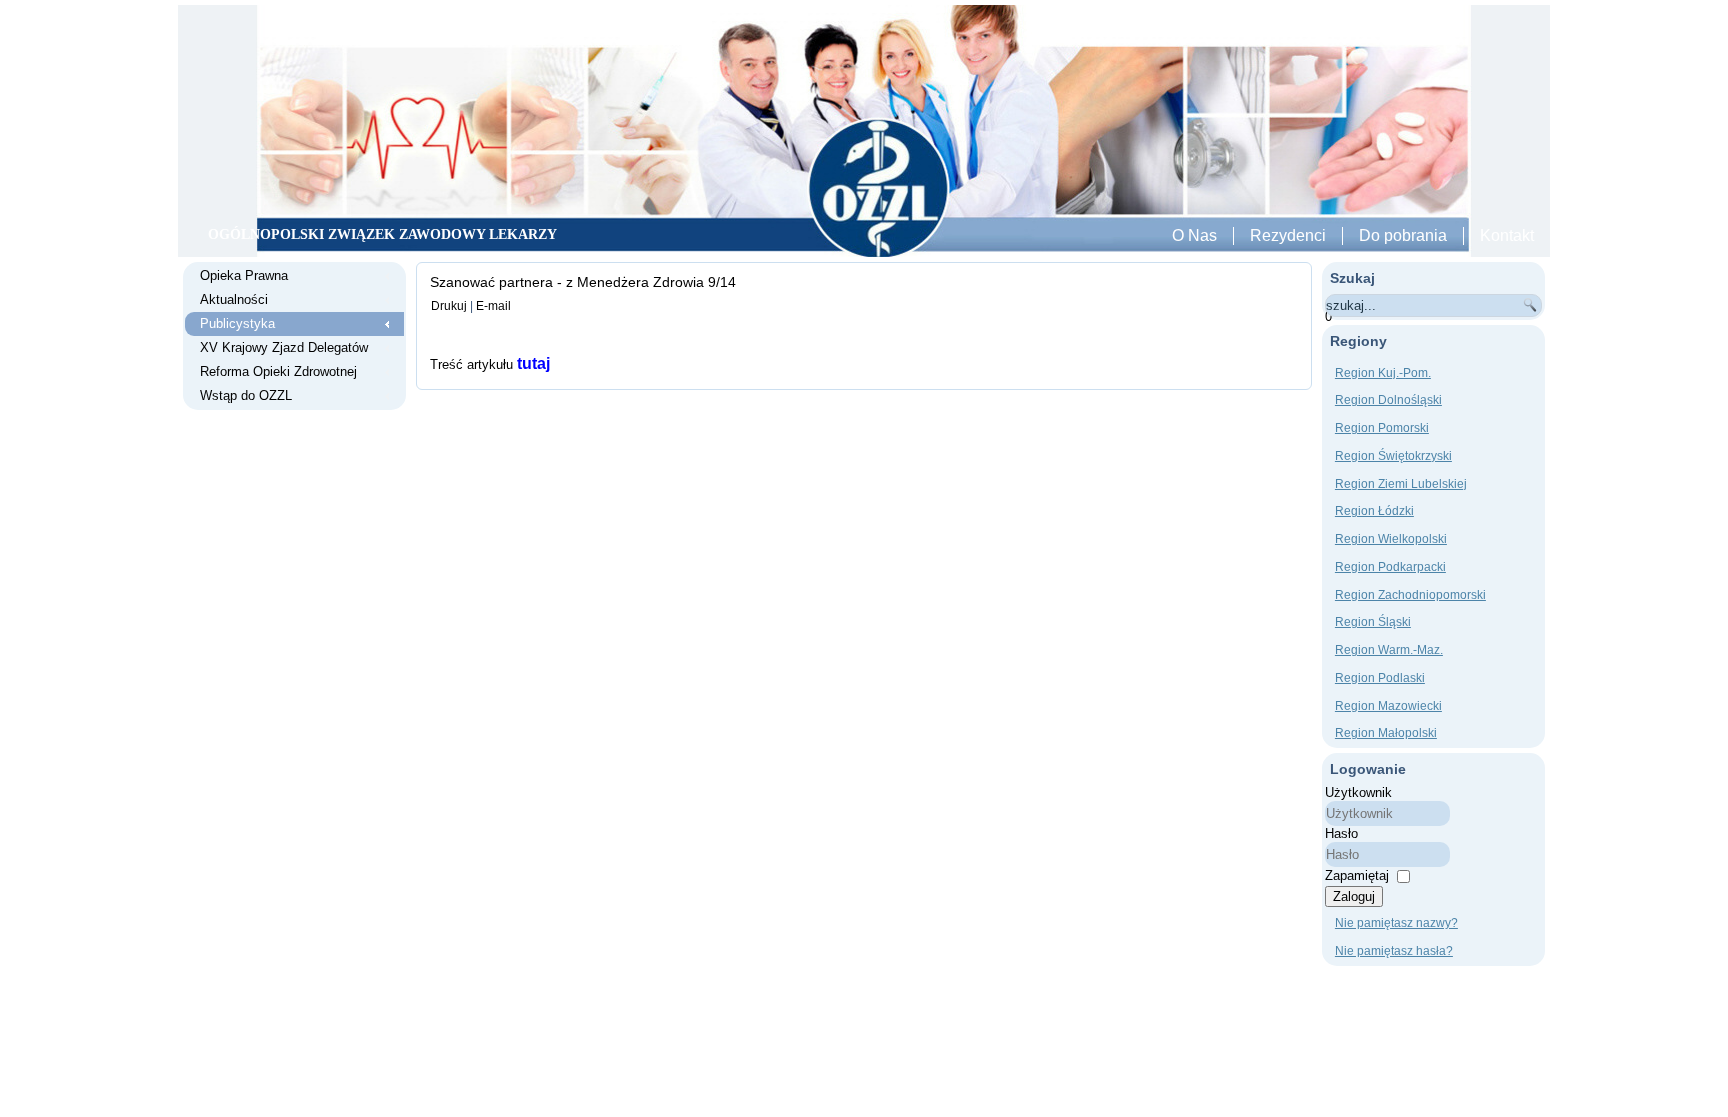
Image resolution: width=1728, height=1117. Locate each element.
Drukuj (449, 306)
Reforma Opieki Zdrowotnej (278, 371)
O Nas (1194, 235)
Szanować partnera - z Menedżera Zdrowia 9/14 (583, 282)
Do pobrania (1403, 235)
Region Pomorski (1382, 428)
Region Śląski (1373, 622)
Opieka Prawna (244, 275)
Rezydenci (1288, 235)
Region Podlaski (1380, 678)
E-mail (493, 306)
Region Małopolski (1386, 733)
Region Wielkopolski (1391, 539)
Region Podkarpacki (1390, 567)
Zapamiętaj (1357, 875)
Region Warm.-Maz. (1389, 650)
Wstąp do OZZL (246, 395)
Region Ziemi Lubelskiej (1401, 484)
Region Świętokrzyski (1393, 456)
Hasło (1341, 833)
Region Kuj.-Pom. (1383, 373)
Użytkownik (1358, 792)
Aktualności (234, 299)
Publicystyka (237, 323)
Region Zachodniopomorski (1410, 595)
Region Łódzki (1374, 511)
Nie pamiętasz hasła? (1394, 951)
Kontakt (1507, 235)
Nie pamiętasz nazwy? (1396, 923)
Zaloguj (1354, 896)
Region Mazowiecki (1388, 706)
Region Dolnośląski (1388, 400)
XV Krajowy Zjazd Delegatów (284, 347)
